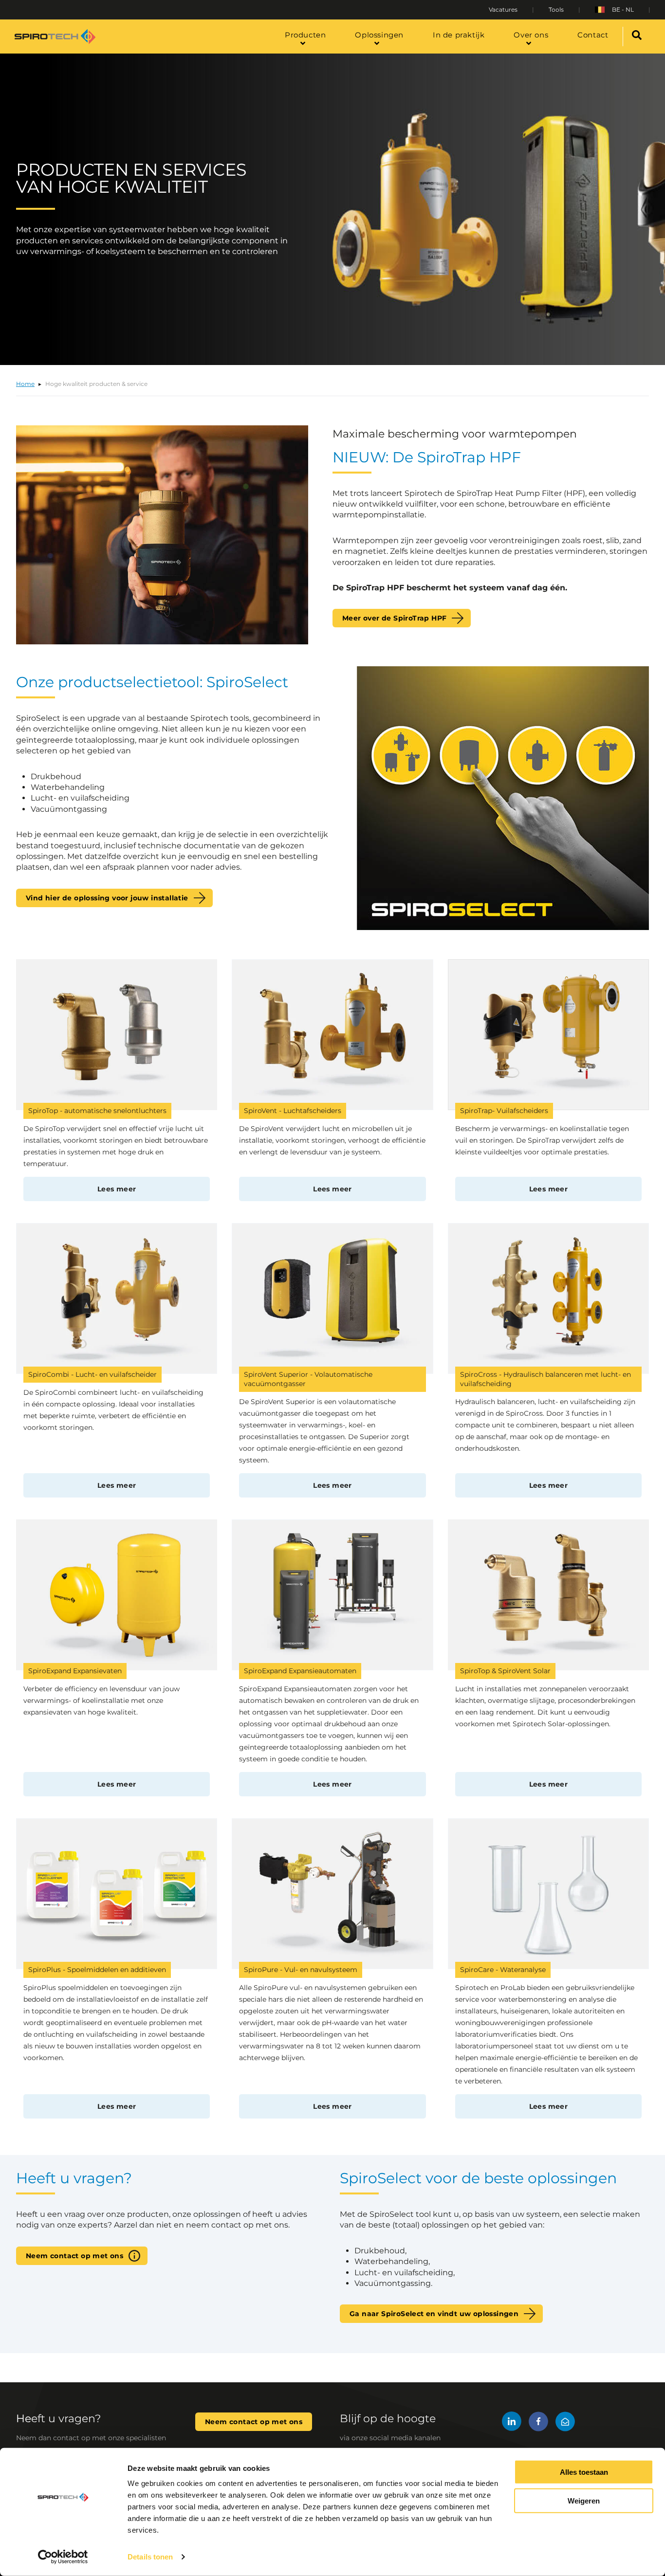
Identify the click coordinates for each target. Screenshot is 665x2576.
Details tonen (150, 2557)
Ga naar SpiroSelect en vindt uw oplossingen (434, 2314)
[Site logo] (55, 37)
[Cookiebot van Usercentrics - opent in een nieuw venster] (63, 2557)
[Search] (637, 37)
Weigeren (584, 2501)
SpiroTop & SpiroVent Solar (505, 1671)
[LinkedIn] (512, 2423)
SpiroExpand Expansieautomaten (300, 1671)
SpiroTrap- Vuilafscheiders (504, 1111)
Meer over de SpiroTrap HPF (394, 618)
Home (25, 384)
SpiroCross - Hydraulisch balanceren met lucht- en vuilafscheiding (545, 1379)
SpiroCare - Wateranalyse (503, 1970)
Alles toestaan (584, 2472)
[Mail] (565, 2423)
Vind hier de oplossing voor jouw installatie (107, 898)
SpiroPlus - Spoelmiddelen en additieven (97, 1970)
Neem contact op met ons (74, 2256)
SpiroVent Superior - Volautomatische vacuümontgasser (308, 1379)
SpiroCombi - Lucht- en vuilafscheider (92, 1374)
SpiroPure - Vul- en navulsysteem (301, 1970)
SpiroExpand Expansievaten (75, 1671)
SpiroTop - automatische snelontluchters (97, 1111)
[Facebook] (538, 2423)
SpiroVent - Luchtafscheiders (293, 1111)
